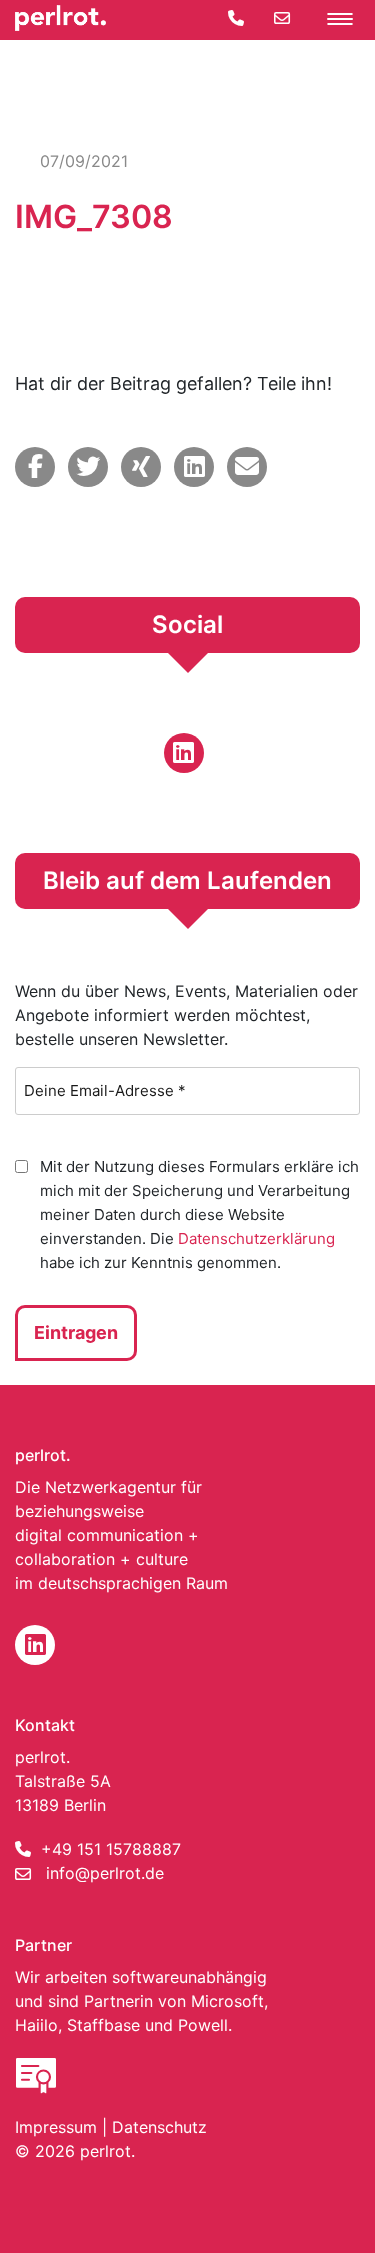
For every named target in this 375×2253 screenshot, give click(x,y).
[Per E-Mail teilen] (247, 467)
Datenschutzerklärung (256, 1238)
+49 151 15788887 (111, 1849)
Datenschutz (159, 2127)
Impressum (56, 2127)
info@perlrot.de (105, 1873)
